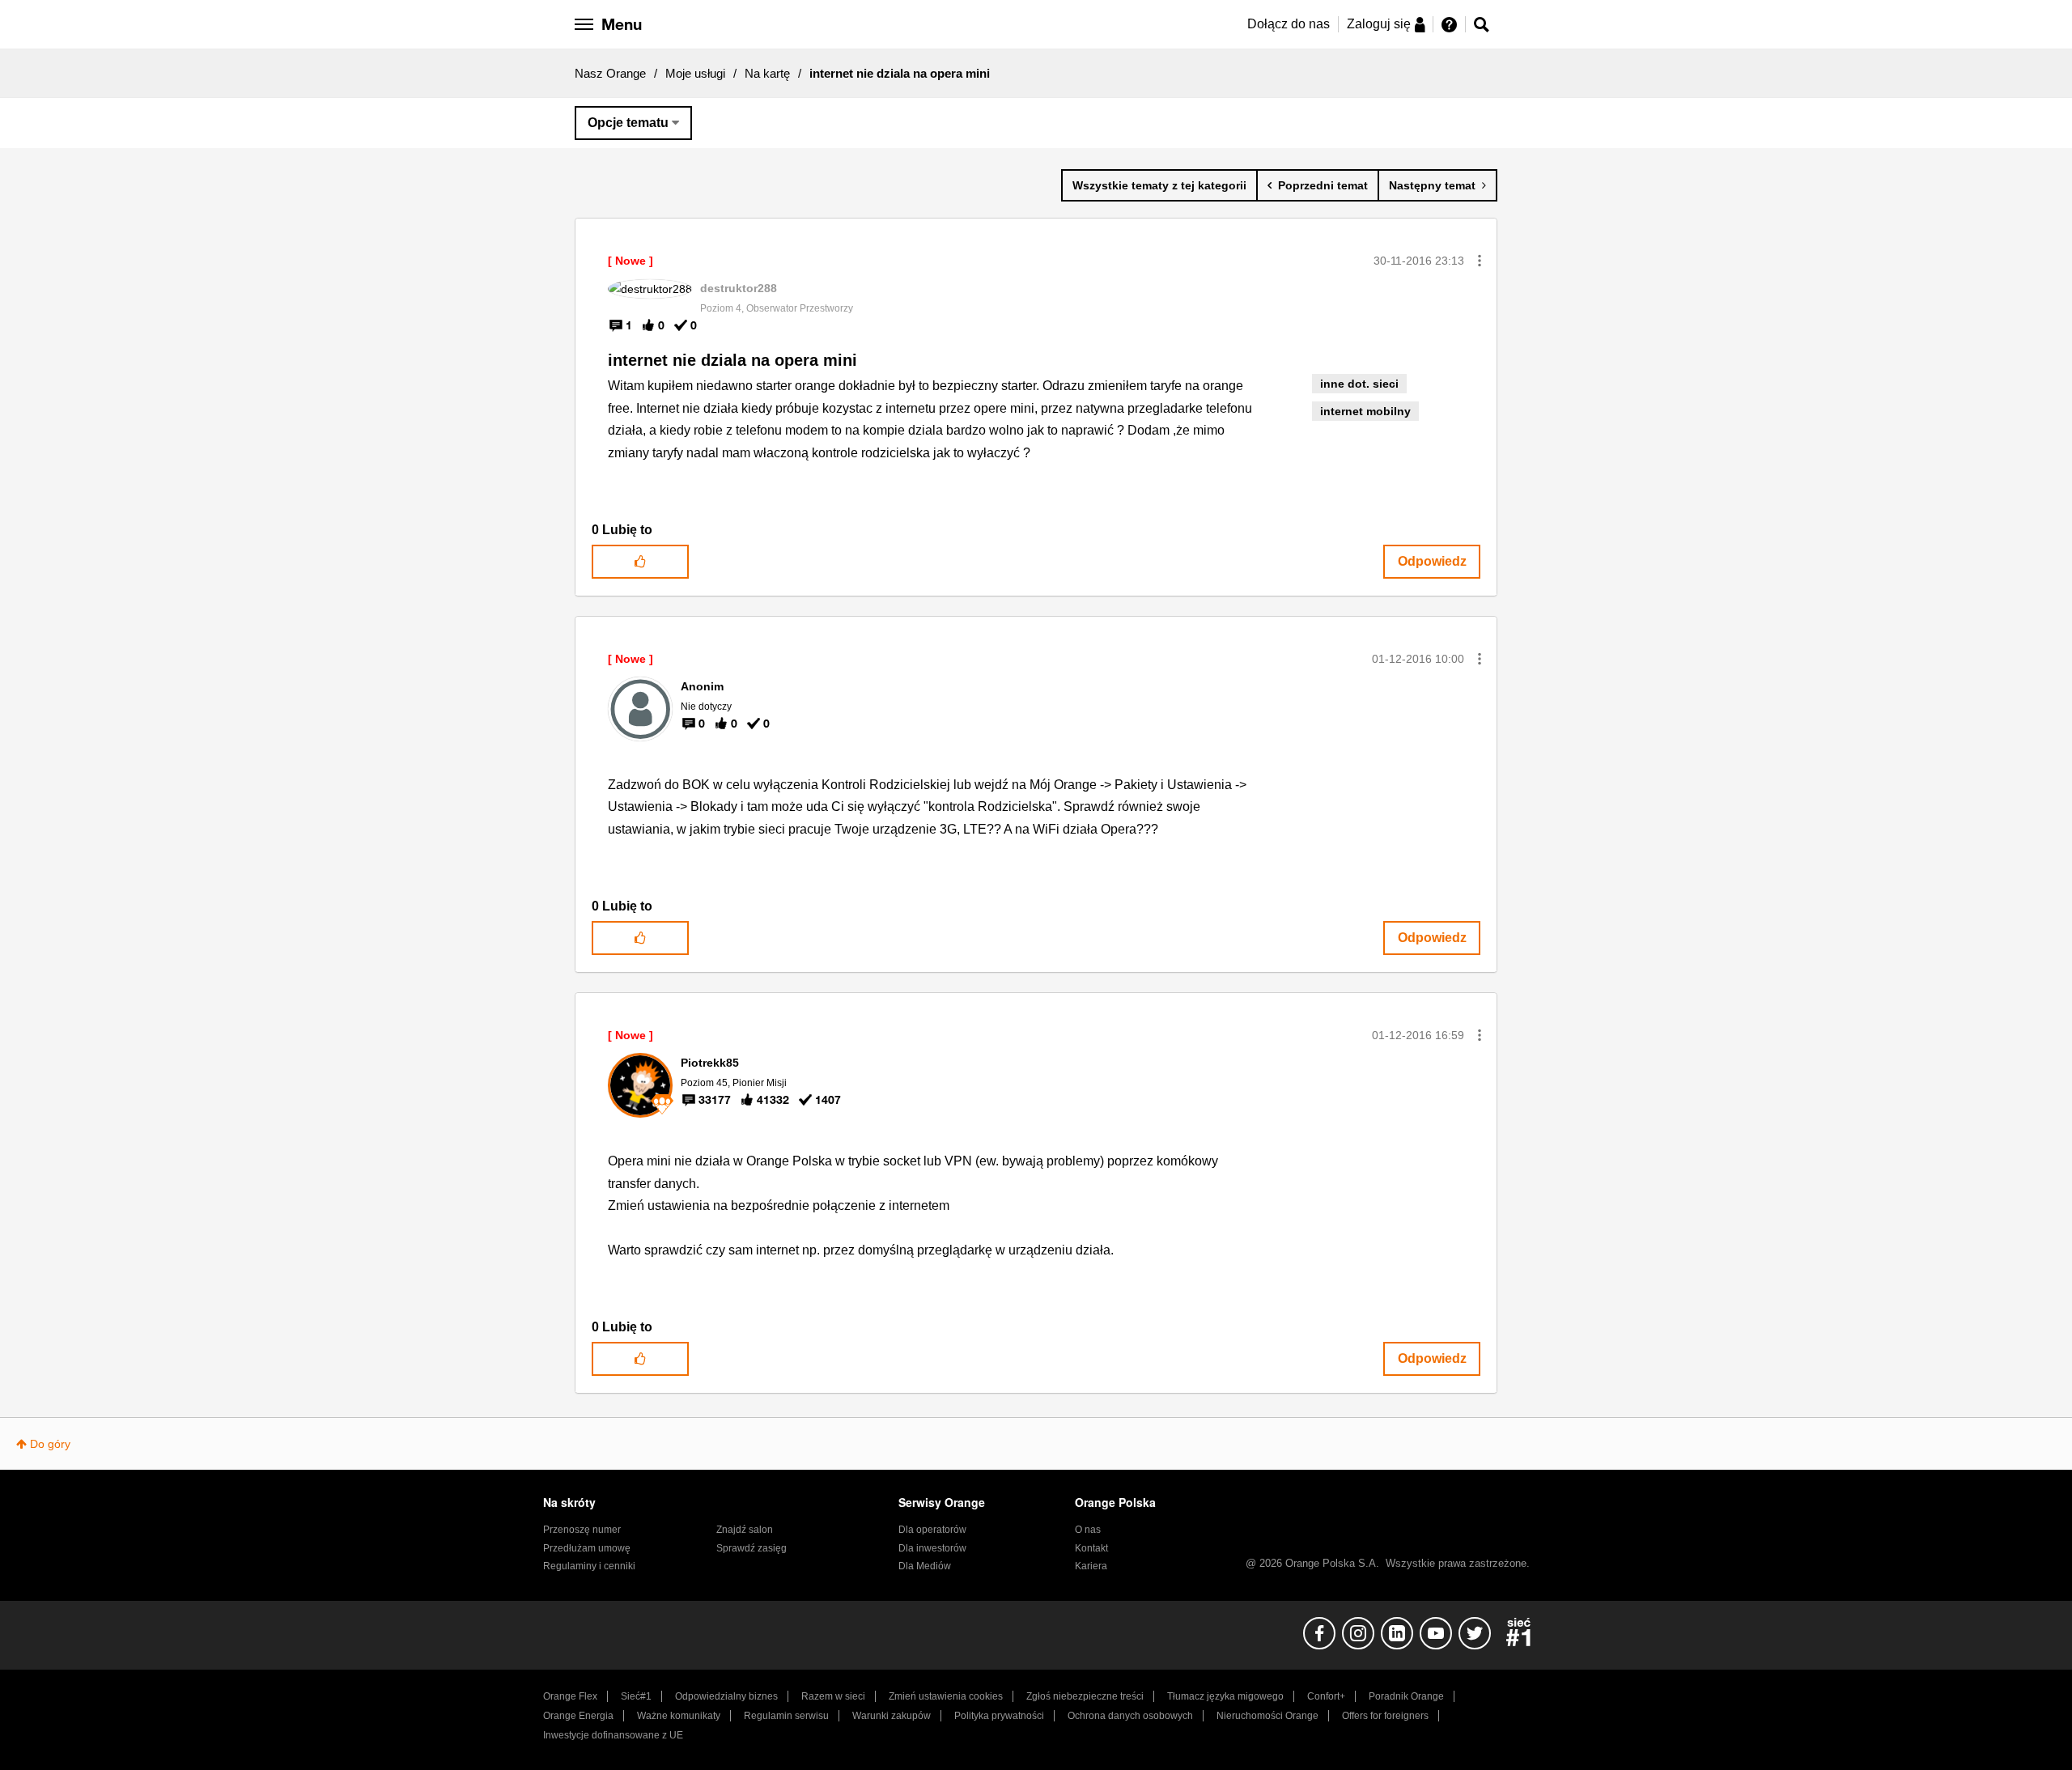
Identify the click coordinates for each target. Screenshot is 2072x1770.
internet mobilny (1365, 411)
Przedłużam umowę (587, 1548)
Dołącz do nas (1289, 24)
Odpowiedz (1432, 561)
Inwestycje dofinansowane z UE (613, 1735)
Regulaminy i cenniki (589, 1566)
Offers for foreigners (1385, 1716)
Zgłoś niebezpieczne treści (1085, 1696)
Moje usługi (695, 73)
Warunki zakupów (892, 1716)
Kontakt (1091, 1548)
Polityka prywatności (999, 1716)
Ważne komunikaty (679, 1716)
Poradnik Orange (1406, 1696)
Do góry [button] (50, 1444)
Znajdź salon (745, 1530)
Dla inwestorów (932, 1548)
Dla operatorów (932, 1530)
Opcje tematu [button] (628, 123)
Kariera (1091, 1566)
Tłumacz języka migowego (1225, 1696)
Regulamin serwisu (786, 1716)
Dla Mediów (925, 1566)
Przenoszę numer (582, 1530)
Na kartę (767, 73)
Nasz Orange (610, 73)
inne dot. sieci (1359, 384)
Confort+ (1326, 1696)
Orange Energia (578, 1716)
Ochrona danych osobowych (1130, 1716)
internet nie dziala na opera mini (732, 360)
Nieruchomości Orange (1267, 1716)
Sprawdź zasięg (752, 1548)
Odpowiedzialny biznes (726, 1696)
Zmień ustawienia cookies (946, 1696)
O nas (1088, 1530)
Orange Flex (570, 1696)
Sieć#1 (636, 1696)
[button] (1480, 261)
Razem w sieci (833, 1696)
